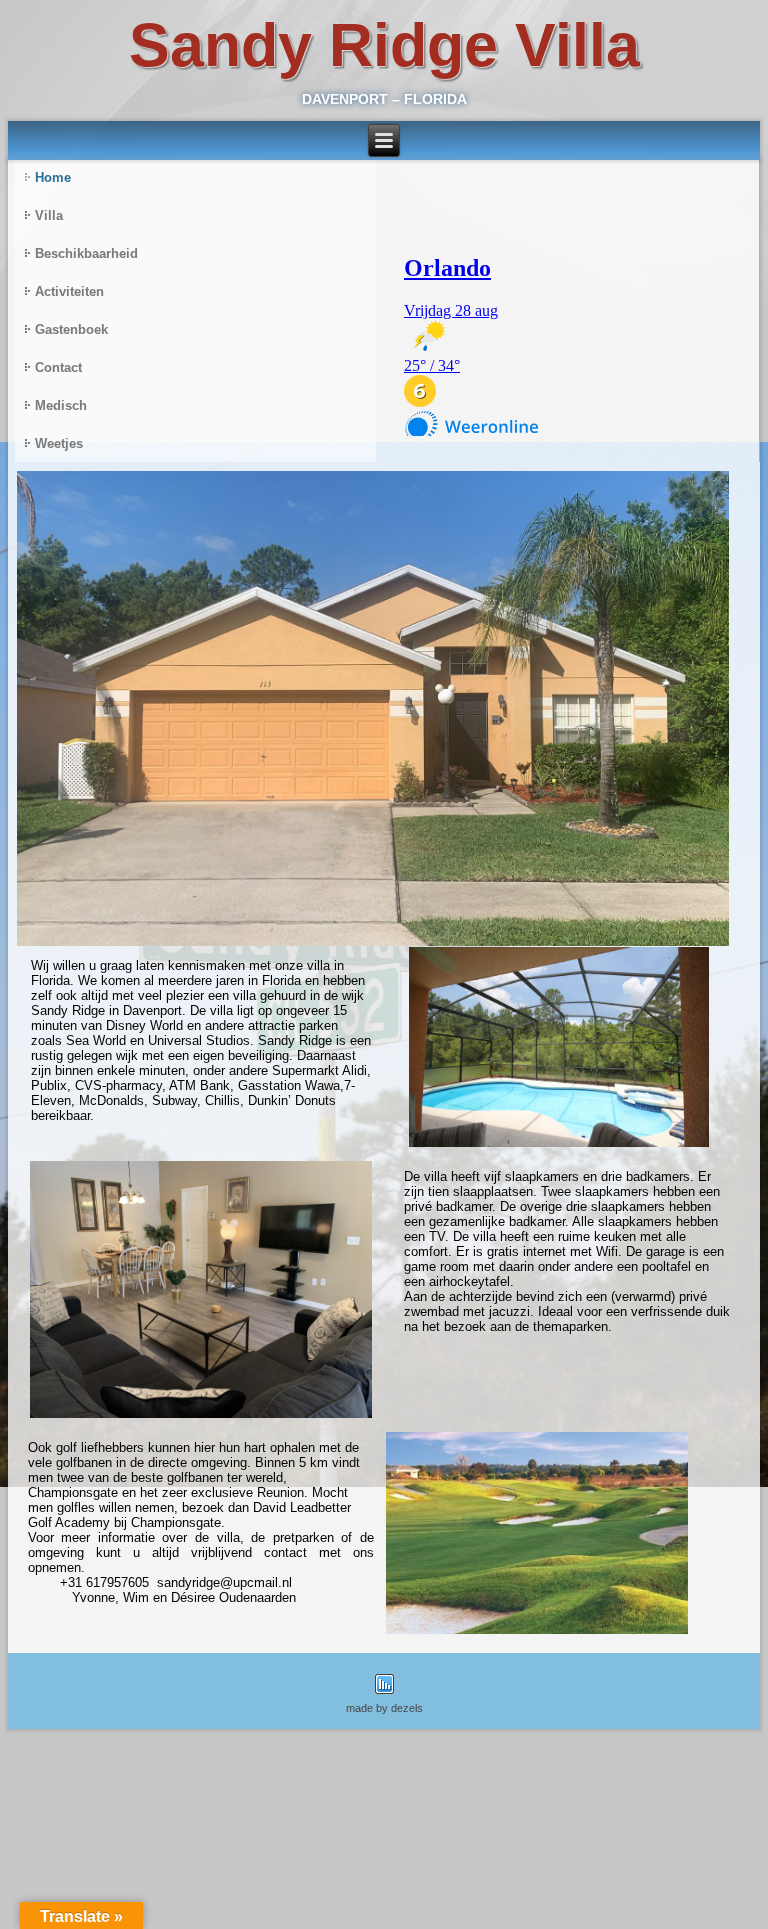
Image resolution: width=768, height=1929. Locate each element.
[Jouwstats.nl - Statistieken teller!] (384, 1696)
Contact (58, 367)
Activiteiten (69, 291)
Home (53, 177)
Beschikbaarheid (86, 253)
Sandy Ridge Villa (384, 45)
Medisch (61, 405)
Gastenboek (71, 329)
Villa (49, 215)
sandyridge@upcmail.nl (224, 1582)
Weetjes (59, 443)
